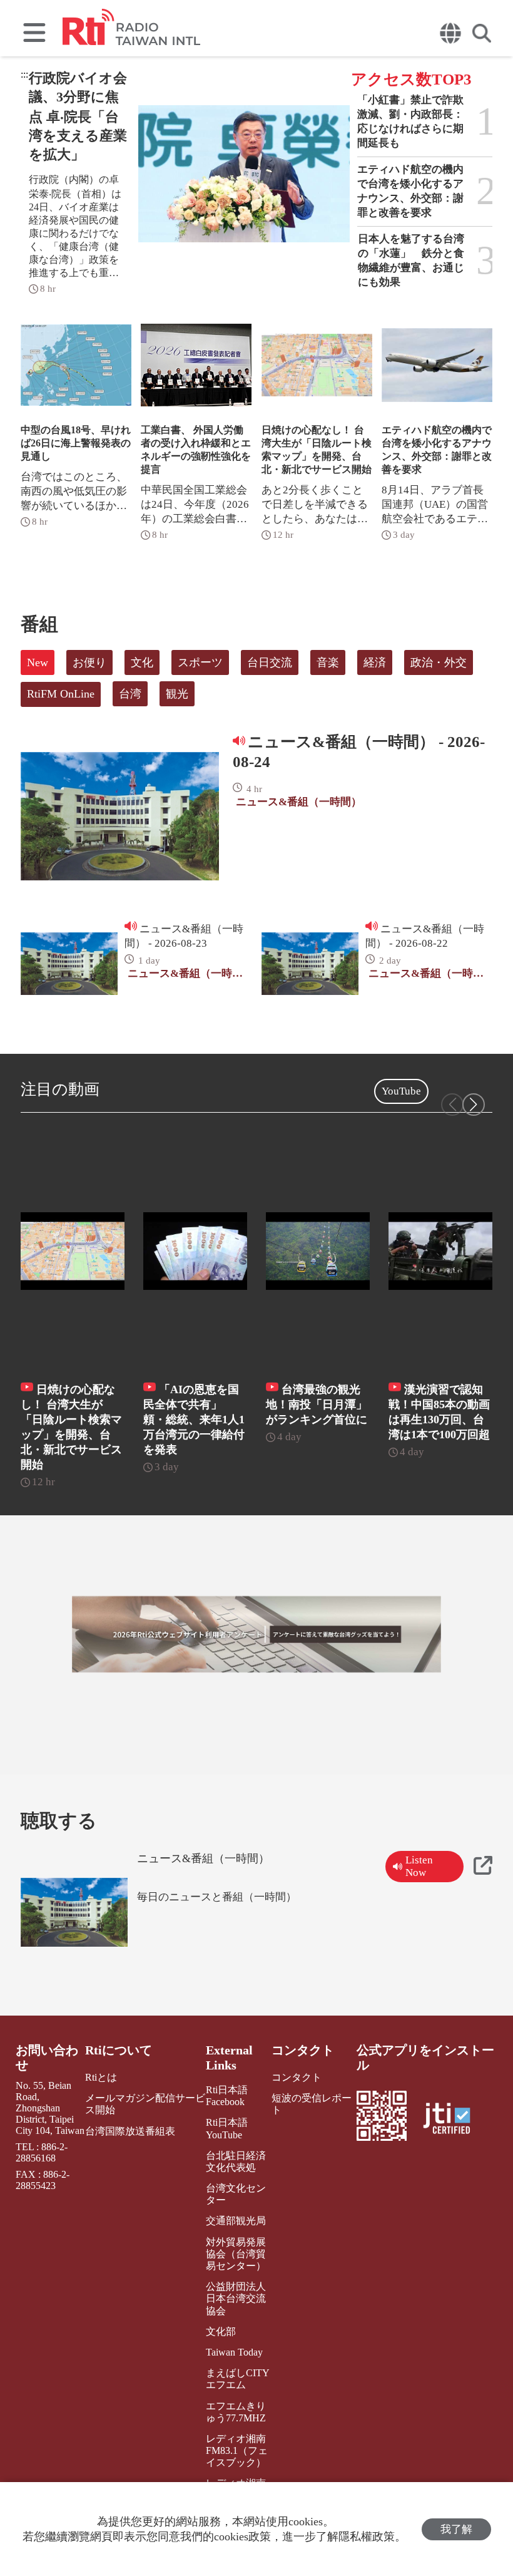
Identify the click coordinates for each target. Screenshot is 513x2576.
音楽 (328, 662)
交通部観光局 (236, 2221)
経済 (375, 662)
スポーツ (200, 662)
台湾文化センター (236, 2194)
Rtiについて (119, 2050)
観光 (177, 694)
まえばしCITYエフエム (238, 2379)
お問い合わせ (47, 2058)
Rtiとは (101, 2077)
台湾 (130, 694)
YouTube (401, 1091)
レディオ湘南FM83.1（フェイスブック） (237, 2450)
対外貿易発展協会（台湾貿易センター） (236, 2254)
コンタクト (303, 2050)
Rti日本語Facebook (227, 2096)
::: (24, 74)
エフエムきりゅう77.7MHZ (236, 2412)
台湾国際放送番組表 (130, 2131)
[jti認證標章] (454, 2120)
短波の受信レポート (312, 2104)
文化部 (221, 2331)
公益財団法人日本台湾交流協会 (236, 2298)
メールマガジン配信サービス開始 (145, 2104)
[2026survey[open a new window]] (256, 1634)
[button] (474, 1105)
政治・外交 (439, 662)
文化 (142, 662)
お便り (89, 662)
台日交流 (270, 662)
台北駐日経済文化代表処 (236, 2161)
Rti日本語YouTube (227, 2128)
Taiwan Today (234, 2352)
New (38, 662)
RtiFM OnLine (61, 694)
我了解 (456, 2529)
